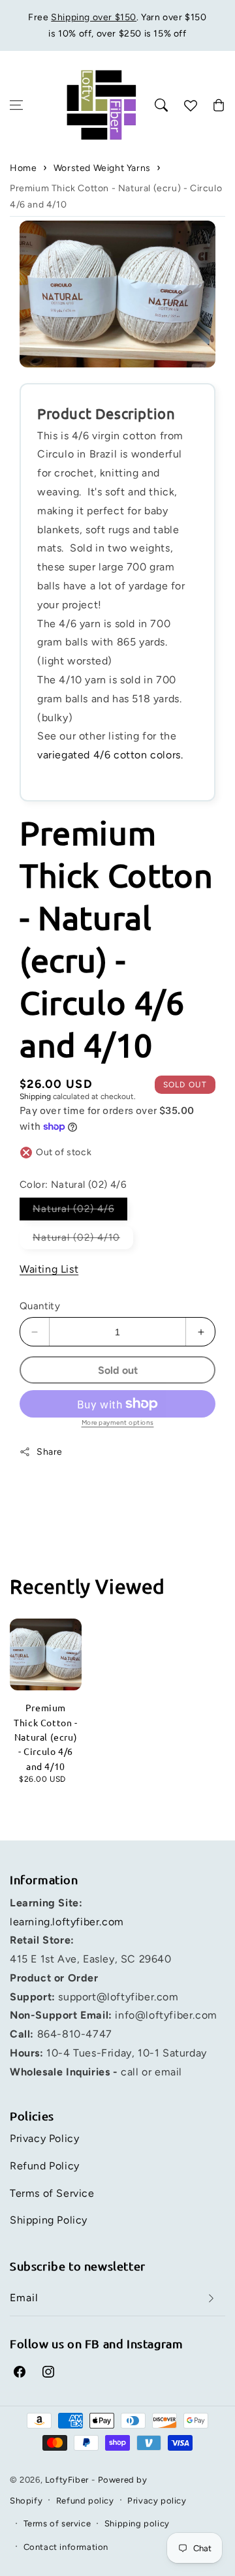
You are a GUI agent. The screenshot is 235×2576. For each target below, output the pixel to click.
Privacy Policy (44, 2138)
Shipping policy (137, 2523)
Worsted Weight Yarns (102, 168)
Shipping (35, 1096)
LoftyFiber (67, 2480)
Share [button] (50, 1452)
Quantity (40, 1306)
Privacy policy (157, 2501)
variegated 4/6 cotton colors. (112, 755)
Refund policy (85, 2501)
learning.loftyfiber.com (67, 1922)
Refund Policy (45, 2166)
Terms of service (57, 2523)
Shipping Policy (49, 2220)
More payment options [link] (118, 1422)
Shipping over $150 (94, 17)
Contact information (66, 2547)
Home (23, 168)
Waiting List (49, 1269)
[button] (16, 105)
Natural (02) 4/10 (83, 1240)
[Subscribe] (211, 2298)
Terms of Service (52, 2193)
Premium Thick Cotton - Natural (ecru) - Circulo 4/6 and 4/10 (116, 196)
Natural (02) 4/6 (80, 1211)
